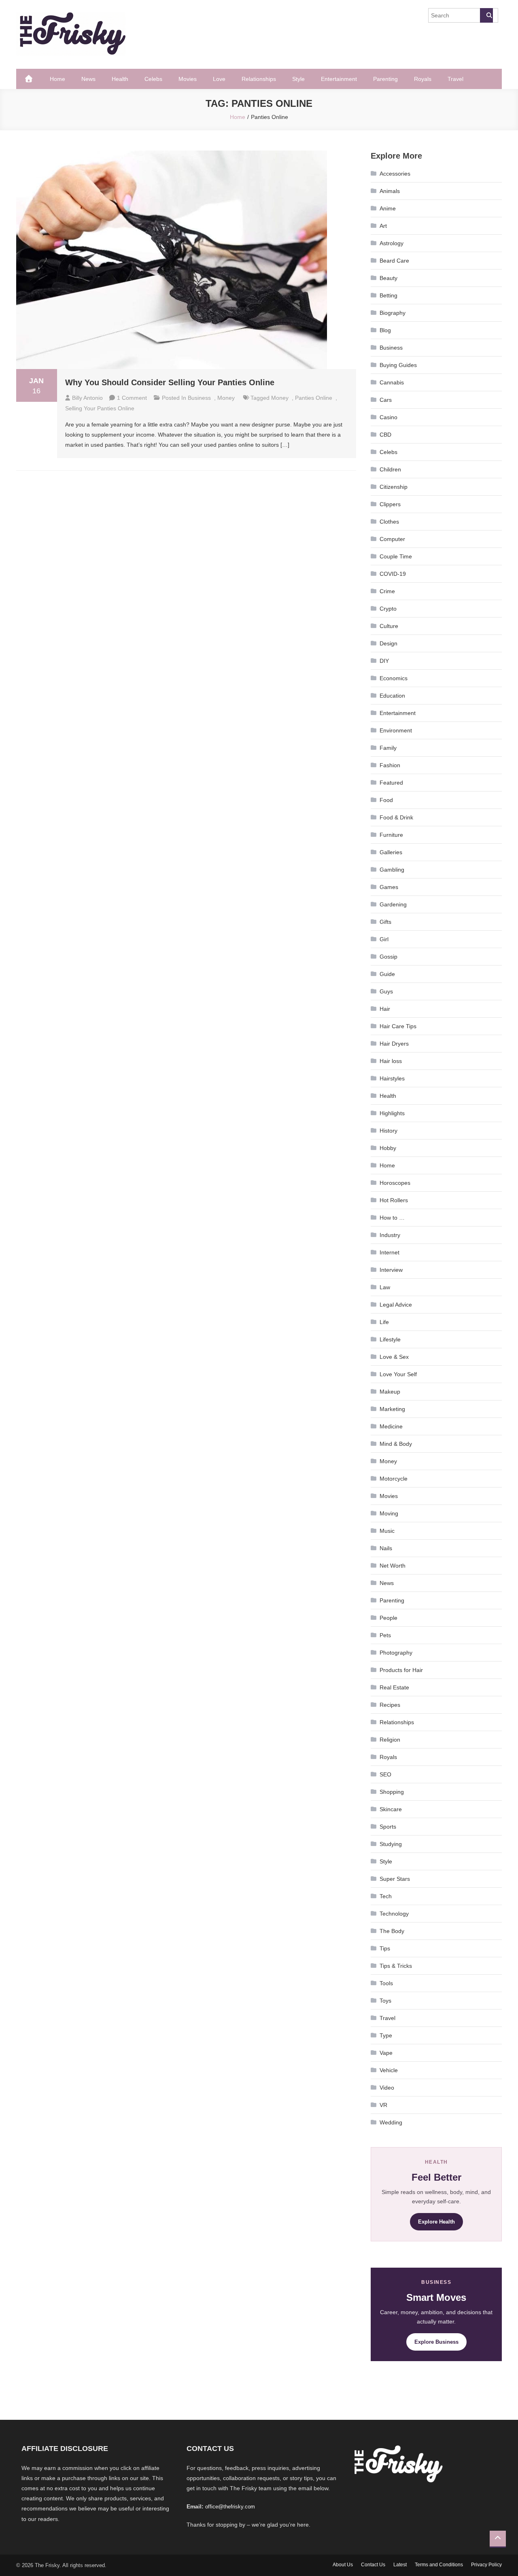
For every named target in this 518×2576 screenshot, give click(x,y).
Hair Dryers (394, 1044)
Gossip (388, 957)
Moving (389, 1513)
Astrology (392, 243)
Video (387, 2088)
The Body (392, 1931)
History (388, 1131)
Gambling (392, 870)
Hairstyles (392, 1078)
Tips (385, 1948)
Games (389, 887)
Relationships (259, 79)
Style (298, 79)
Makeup (390, 1392)
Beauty (388, 278)
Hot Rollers (394, 1200)
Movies (188, 79)
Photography (396, 1653)
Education (392, 696)
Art (383, 226)
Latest (400, 2565)
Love (219, 79)
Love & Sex (394, 1357)
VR (383, 2105)
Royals (423, 79)
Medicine (391, 1426)
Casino (388, 417)
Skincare (391, 1809)
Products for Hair (401, 1670)
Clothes (389, 522)
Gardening (393, 904)
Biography (393, 313)
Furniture (391, 835)
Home (57, 79)
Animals (390, 191)
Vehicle (389, 2070)
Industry (390, 1235)
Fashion (390, 765)
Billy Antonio (87, 398)
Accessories (395, 174)
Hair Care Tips (398, 1026)
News (88, 79)
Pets (385, 1635)
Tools (386, 1983)
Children (390, 469)
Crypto (388, 609)
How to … (392, 1218)
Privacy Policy (486, 2565)
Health (120, 79)
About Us (343, 2565)
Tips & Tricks (396, 1966)
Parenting (385, 79)
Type (386, 2035)
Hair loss (391, 1061)
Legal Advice (396, 1305)
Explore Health (436, 2222)
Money (226, 398)
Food (386, 800)
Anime (388, 208)
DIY (384, 661)
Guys (386, 991)
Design (388, 643)
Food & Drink (396, 817)
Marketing (392, 1409)
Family (388, 748)
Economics (394, 678)
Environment (396, 730)
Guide (387, 974)
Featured (391, 783)
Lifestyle (390, 1339)
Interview (391, 1270)
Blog (385, 330)
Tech (386, 1896)
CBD (385, 435)
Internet (390, 1252)
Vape (386, 2053)
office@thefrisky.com (230, 2507)
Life (384, 1322)
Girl (384, 939)
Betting (388, 295)
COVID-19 (393, 574)
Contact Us (373, 2565)
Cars (386, 400)
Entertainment (339, 79)
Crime (387, 591)
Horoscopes (395, 1183)
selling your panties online (100, 408)
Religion (390, 1740)
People (388, 1618)
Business (199, 398)
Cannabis (392, 382)
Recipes (390, 1705)
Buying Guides (398, 365)
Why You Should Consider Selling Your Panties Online (170, 382)
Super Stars (395, 1879)
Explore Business (436, 2342)
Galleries (391, 852)
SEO (385, 1774)
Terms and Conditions (439, 2565)
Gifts (385, 922)
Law (385, 1287)
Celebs (153, 79)
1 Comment (132, 398)
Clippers (390, 504)
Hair (385, 1009)
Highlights (392, 1113)
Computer (392, 539)
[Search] (486, 15)
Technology (394, 1914)
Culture (389, 626)
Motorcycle (394, 1479)
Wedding (391, 2122)
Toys (385, 2001)
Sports (388, 1827)
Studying (391, 1844)
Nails (386, 1548)
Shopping (392, 1792)
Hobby (388, 1148)
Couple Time (396, 556)
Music (387, 1531)
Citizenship (394, 487)
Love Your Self (398, 1374)
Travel (455, 79)
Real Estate (394, 1687)
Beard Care (394, 261)
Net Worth (393, 1566)
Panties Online (314, 398)
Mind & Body (396, 1444)
